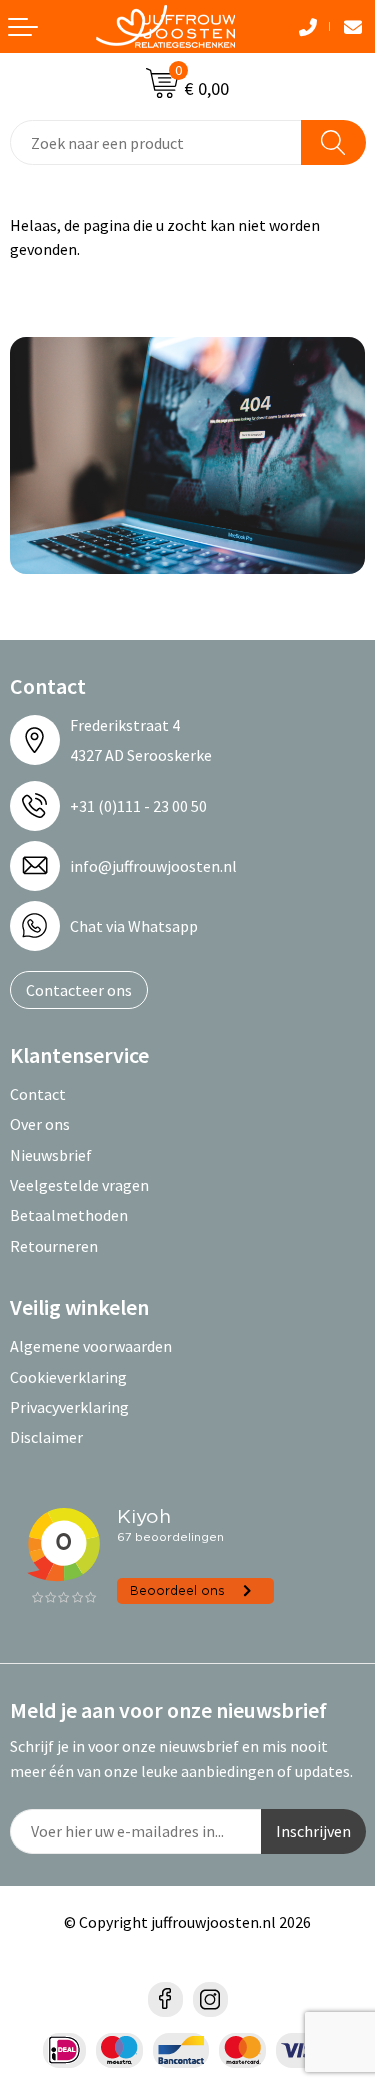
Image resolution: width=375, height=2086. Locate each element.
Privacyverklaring (69, 1407)
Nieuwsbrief (51, 1155)
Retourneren (54, 1246)
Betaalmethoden (69, 1215)
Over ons (40, 1124)
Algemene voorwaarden (91, 1346)
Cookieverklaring (68, 1377)
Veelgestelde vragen (79, 1185)
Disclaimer (46, 1437)
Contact (38, 1094)
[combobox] (156, 142)
